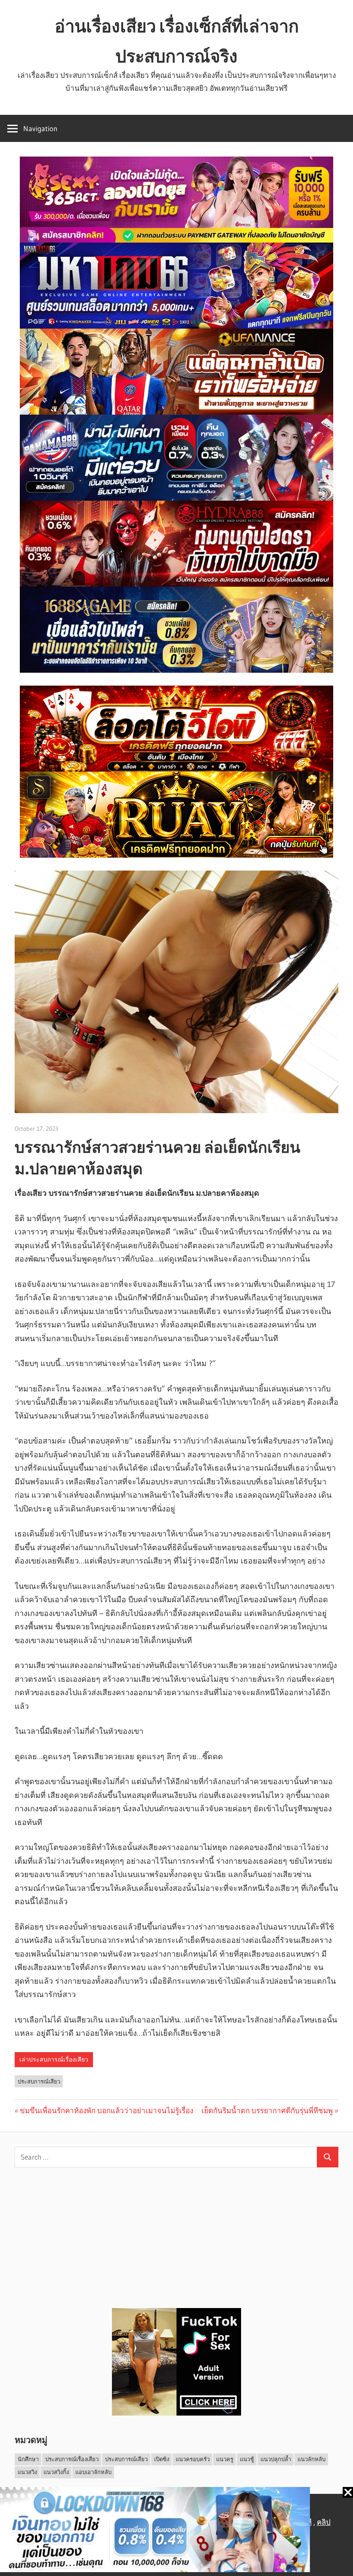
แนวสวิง (27, 2472)
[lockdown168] (176, 2531)
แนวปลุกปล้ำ (276, 2459)
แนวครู (225, 2459)
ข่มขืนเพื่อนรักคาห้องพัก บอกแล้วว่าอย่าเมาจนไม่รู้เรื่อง (107, 2110)
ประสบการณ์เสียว (39, 2081)
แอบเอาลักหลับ (93, 2472)
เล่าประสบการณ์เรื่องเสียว (54, 2059)
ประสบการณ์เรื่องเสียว (72, 2459)
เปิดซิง (162, 2459)
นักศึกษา (28, 2459)
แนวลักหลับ (311, 2459)
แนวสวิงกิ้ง (56, 2472)
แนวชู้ (247, 2459)
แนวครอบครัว (193, 2459)
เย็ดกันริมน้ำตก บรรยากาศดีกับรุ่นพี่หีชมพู (267, 2110)
